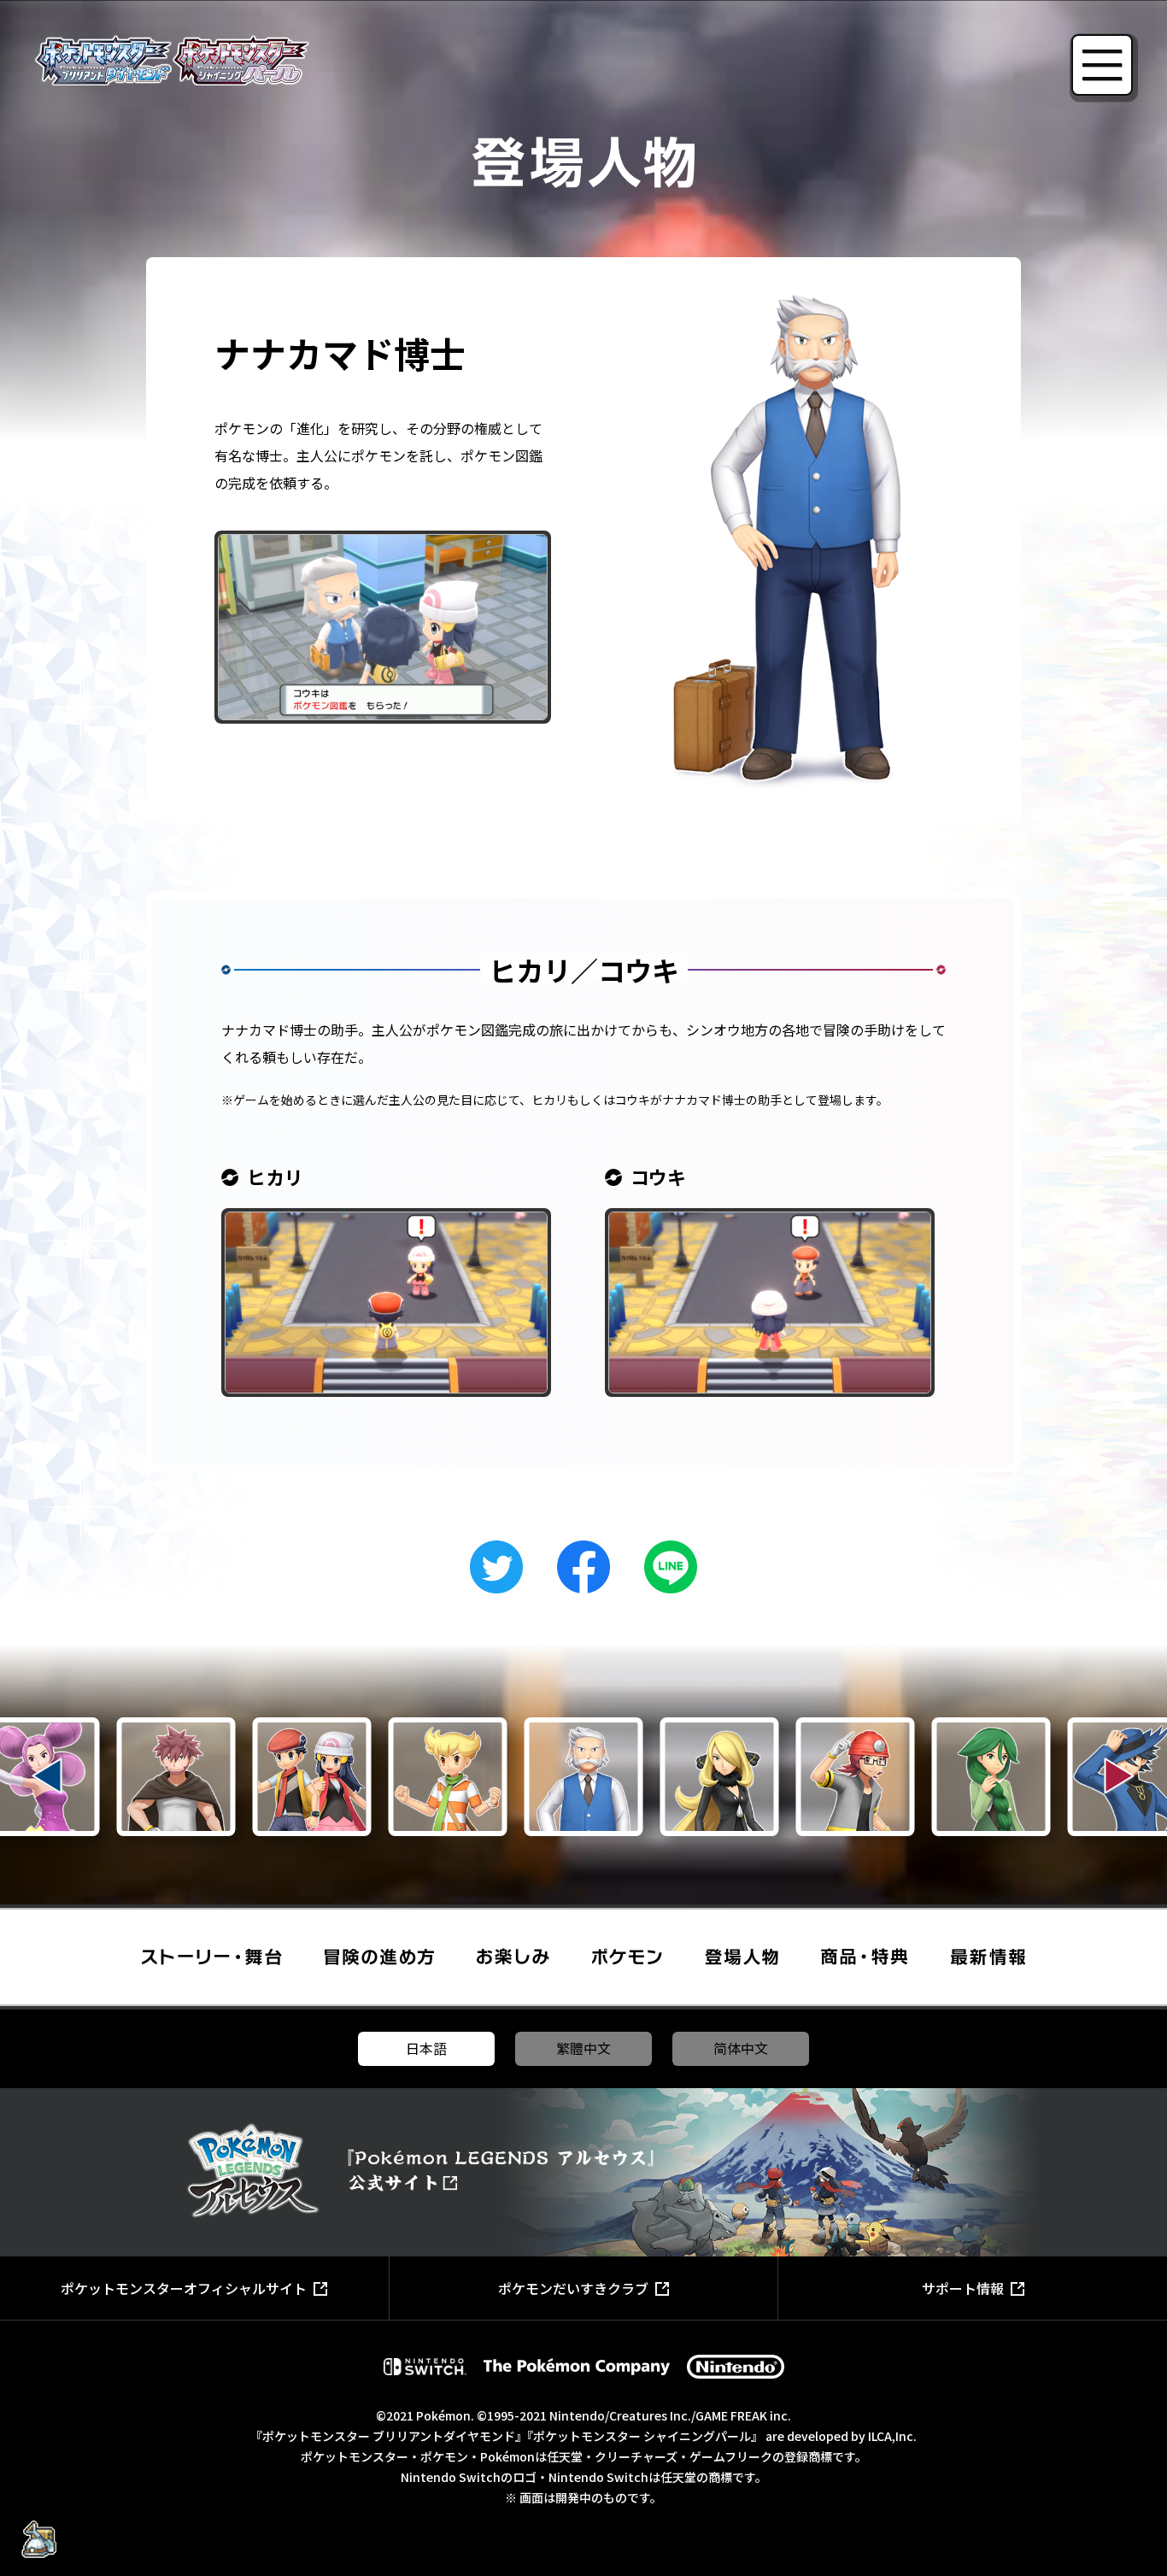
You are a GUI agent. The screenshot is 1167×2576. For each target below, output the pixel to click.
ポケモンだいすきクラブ (573, 2288)
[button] (47, 1776)
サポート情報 (963, 2288)
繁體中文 (583, 2048)
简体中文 (741, 2048)
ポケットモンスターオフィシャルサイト (184, 2288)
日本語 (426, 2048)
